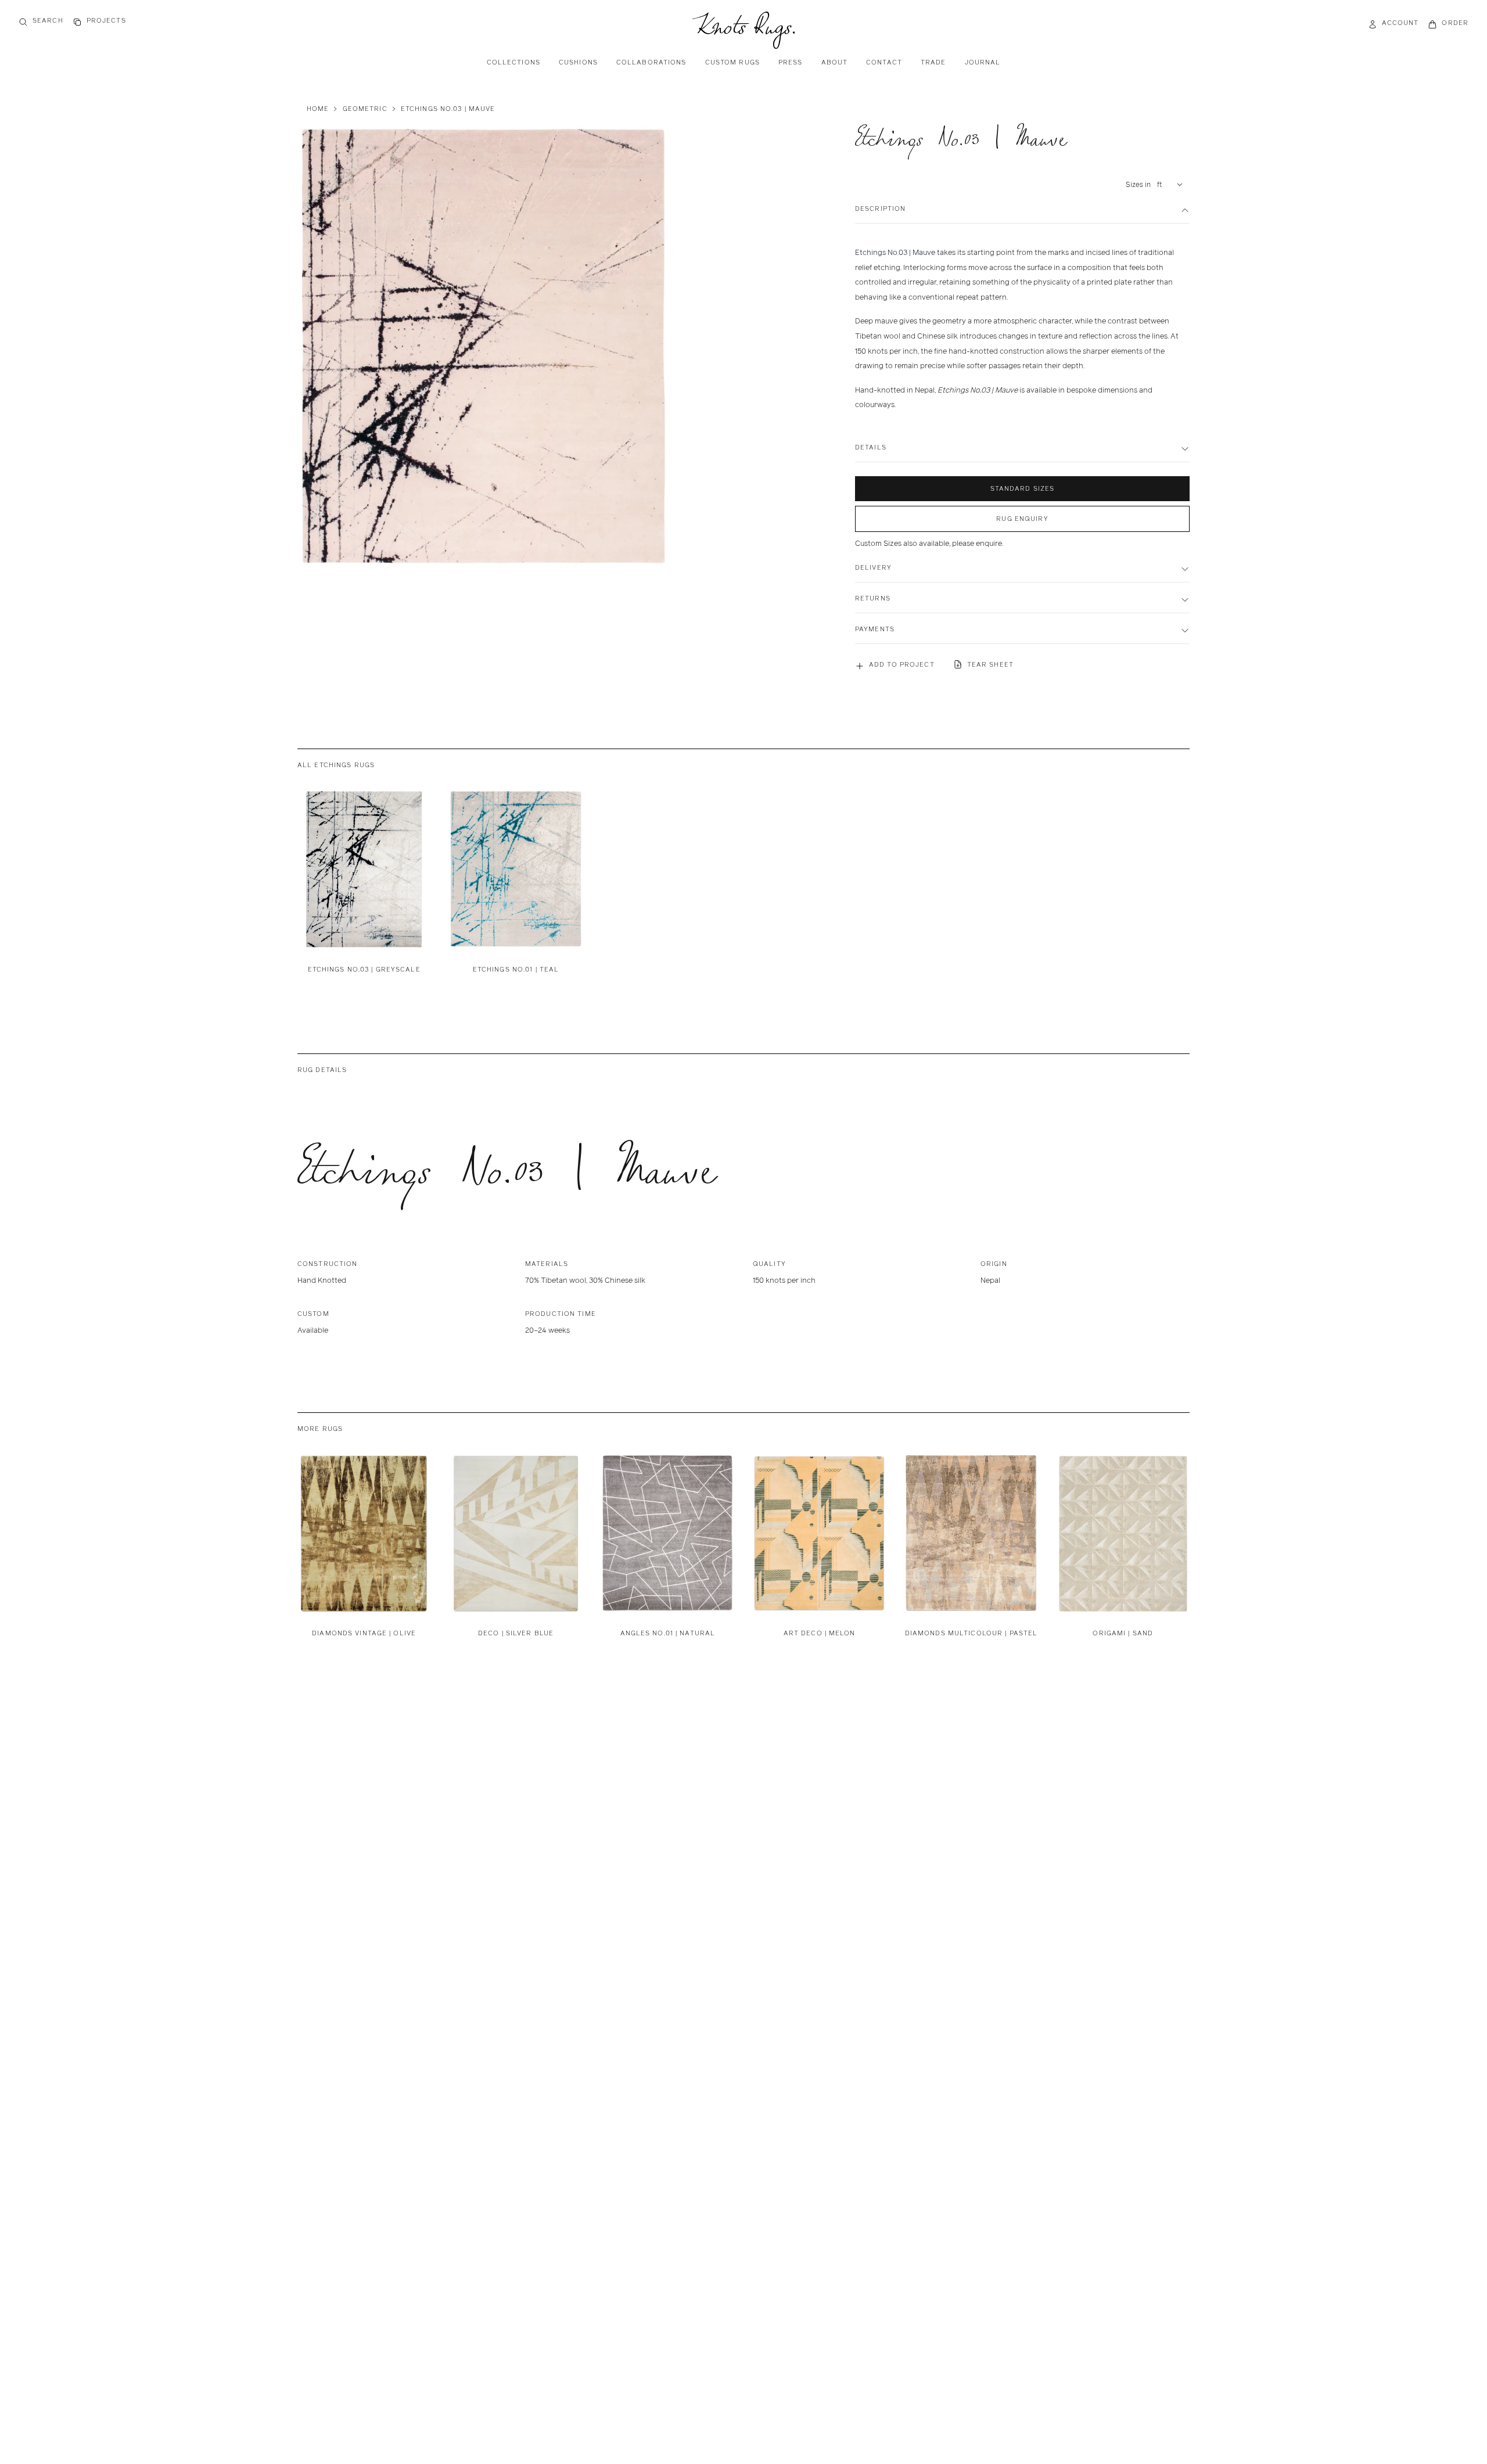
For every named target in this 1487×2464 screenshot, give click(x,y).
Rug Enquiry (1022, 519)
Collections (513, 62)
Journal (983, 62)
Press (791, 62)
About (835, 62)
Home (318, 109)
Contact (884, 62)
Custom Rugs (732, 62)
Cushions (578, 62)
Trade (933, 62)
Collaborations (651, 62)
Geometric (365, 109)
